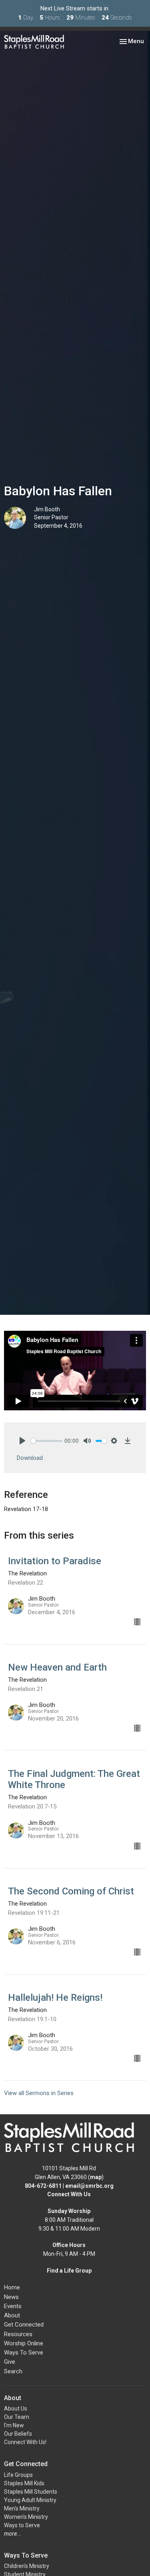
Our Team (17, 2417)
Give (10, 2362)
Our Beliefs (18, 2434)
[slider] (47, 1441)
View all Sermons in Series (39, 2093)
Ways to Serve (22, 2525)
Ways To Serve (24, 2353)
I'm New (14, 2425)
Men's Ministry (22, 2508)
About (12, 2315)
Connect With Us (69, 2194)
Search (13, 2371)
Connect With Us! (25, 2442)
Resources (18, 2334)
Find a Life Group (69, 2271)
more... (13, 2534)
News (11, 2297)
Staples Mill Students (31, 2492)
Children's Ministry (27, 2566)
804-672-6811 (43, 2186)
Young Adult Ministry (30, 2500)
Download (30, 1458)
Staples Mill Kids (24, 2483)
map (96, 2177)
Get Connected (24, 2325)
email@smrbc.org (89, 2186)
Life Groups (18, 2475)
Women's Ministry (26, 2517)
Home (12, 2287)
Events (13, 2306)
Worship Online (24, 2343)
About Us (16, 2409)
